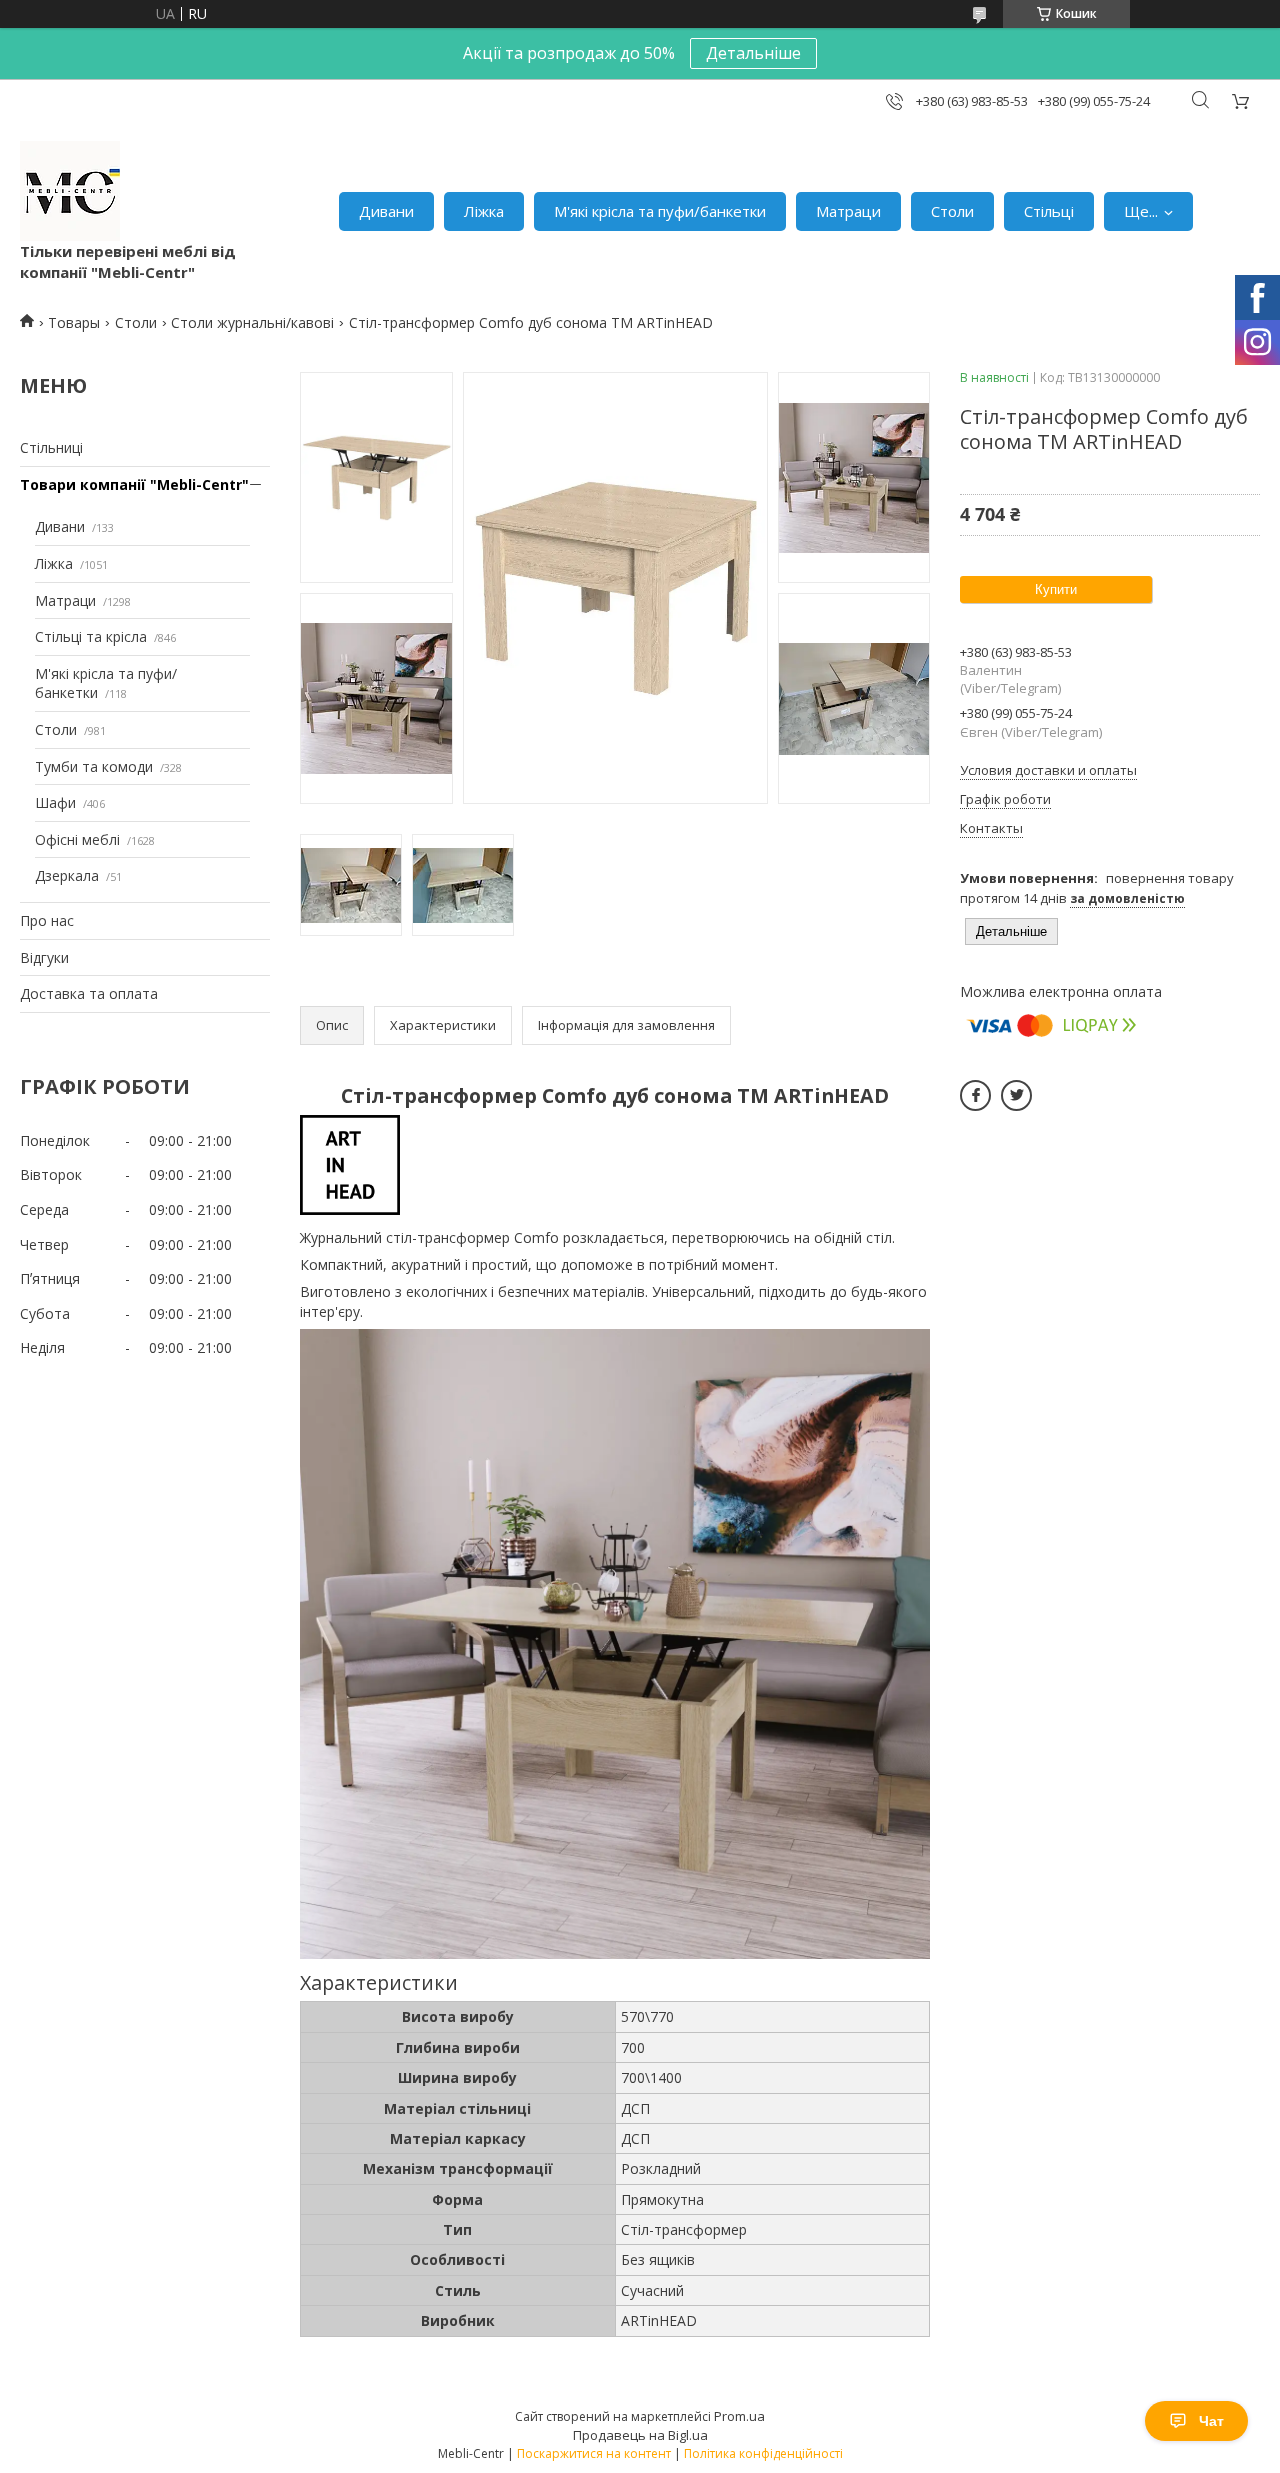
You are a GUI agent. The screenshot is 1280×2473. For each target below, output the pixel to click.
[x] (1016, 1095)
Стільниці (51, 447)
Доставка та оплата (89, 993)
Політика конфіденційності (763, 2453)
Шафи (55, 802)
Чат (1211, 2421)
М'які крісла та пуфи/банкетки (660, 211)
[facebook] (975, 1095)
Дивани (386, 211)
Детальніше (753, 53)
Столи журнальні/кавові (252, 322)
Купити (1056, 589)
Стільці (1049, 211)
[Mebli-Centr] (70, 191)
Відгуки (44, 957)
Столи (952, 211)
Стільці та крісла (91, 636)
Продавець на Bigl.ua (640, 2435)
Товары (74, 322)
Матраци (848, 211)
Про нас (47, 920)
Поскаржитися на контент (594, 2453)
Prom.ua (739, 2416)
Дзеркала (67, 875)
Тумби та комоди (94, 766)
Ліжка (484, 211)
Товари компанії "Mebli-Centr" (134, 484)
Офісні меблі (77, 839)
